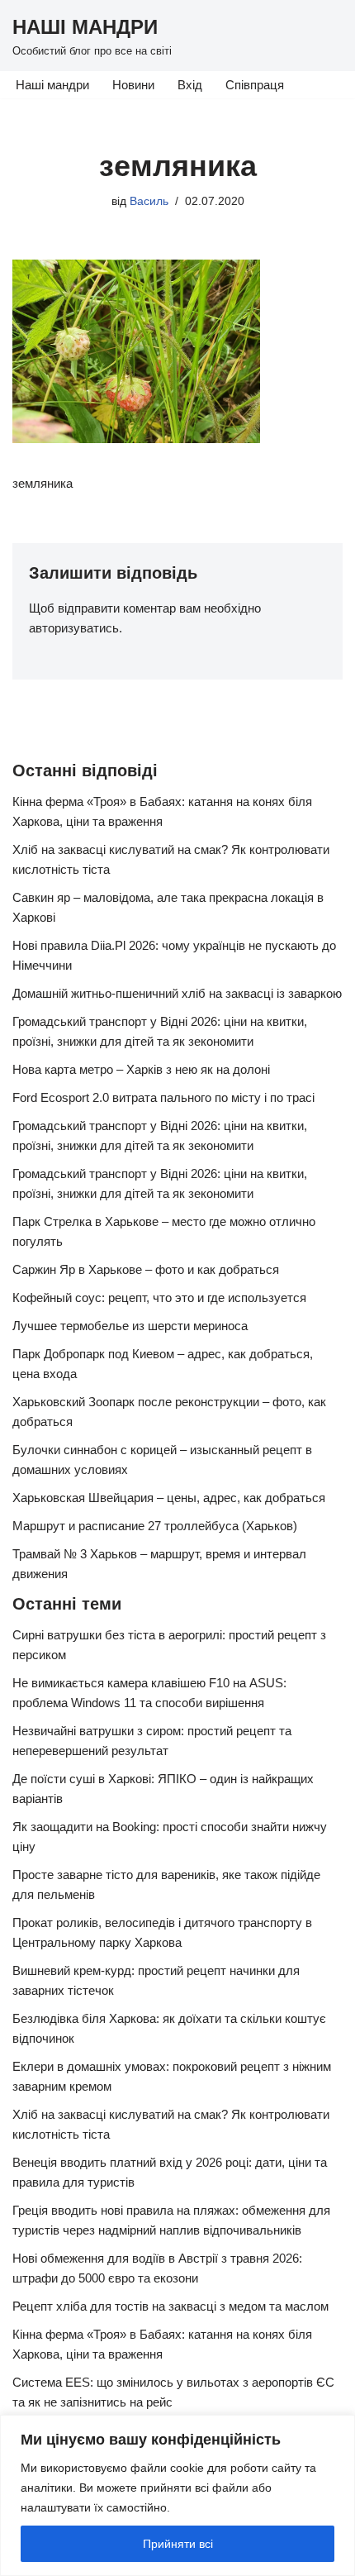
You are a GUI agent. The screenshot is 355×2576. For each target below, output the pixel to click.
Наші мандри (52, 85)
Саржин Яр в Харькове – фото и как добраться (146, 1269)
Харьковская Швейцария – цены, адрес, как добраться (169, 1498)
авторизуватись (74, 628)
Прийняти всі (178, 2544)
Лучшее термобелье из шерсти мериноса (130, 1326)
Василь (149, 201)
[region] (177, 2495)
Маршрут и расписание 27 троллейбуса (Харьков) (155, 1526)
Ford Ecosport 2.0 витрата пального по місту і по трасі (163, 1097)
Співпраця (255, 85)
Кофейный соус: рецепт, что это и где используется (159, 1298)
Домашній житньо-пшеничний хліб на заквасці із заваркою (177, 993)
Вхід (190, 85)
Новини (133, 85)
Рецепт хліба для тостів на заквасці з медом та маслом (170, 2306)
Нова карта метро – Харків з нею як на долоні (141, 1069)
